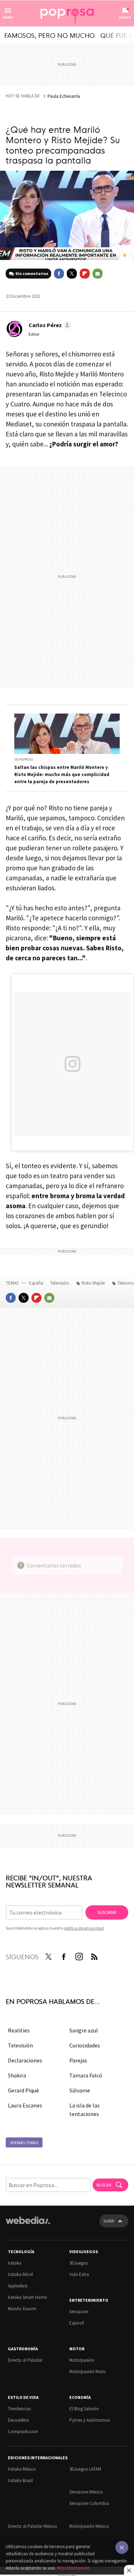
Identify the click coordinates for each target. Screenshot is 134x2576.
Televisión (60, 1283)
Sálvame (80, 2090)
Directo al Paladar (25, 2360)
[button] (49, 325)
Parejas (78, 2060)
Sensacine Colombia (89, 2503)
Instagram (79, 1955)
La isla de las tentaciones (85, 2110)
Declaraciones (25, 2060)
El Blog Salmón (84, 2409)
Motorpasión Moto (88, 2372)
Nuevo (125, 17)
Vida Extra (79, 2274)
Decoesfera (18, 2420)
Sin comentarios (32, 273)
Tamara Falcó (86, 2075)
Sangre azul (84, 2030)
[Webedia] (28, 2225)
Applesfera (18, 2286)
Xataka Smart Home (27, 2297)
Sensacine (79, 2312)
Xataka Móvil (20, 2274)
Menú (8, 17)
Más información (73, 2568)
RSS (94, 1955)
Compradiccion (23, 2432)
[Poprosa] (67, 14)
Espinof (76, 2323)
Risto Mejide (93, 1283)
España (36, 1283)
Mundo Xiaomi (22, 2309)
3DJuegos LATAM (85, 2469)
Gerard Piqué (23, 2090)
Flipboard (85, 274)
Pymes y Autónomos (90, 2420)
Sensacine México (86, 2492)
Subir (109, 2221)
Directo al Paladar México (33, 2526)
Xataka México (22, 2469)
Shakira (17, 2075)
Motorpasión (82, 2360)
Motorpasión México (89, 2526)
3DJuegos (79, 2263)
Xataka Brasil (20, 2480)
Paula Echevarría (64, 96)
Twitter (72, 274)
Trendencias (19, 2409)
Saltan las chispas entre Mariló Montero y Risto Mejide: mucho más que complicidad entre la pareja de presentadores (62, 774)
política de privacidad (84, 1928)
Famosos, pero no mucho (49, 35)
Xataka (15, 2263)
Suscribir (107, 1912)
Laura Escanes (25, 2105)
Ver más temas (24, 2143)
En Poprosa (24, 759)
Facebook (59, 274)
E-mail (98, 274)
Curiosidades (85, 2045)
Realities (19, 2030)
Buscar (104, 2185)
